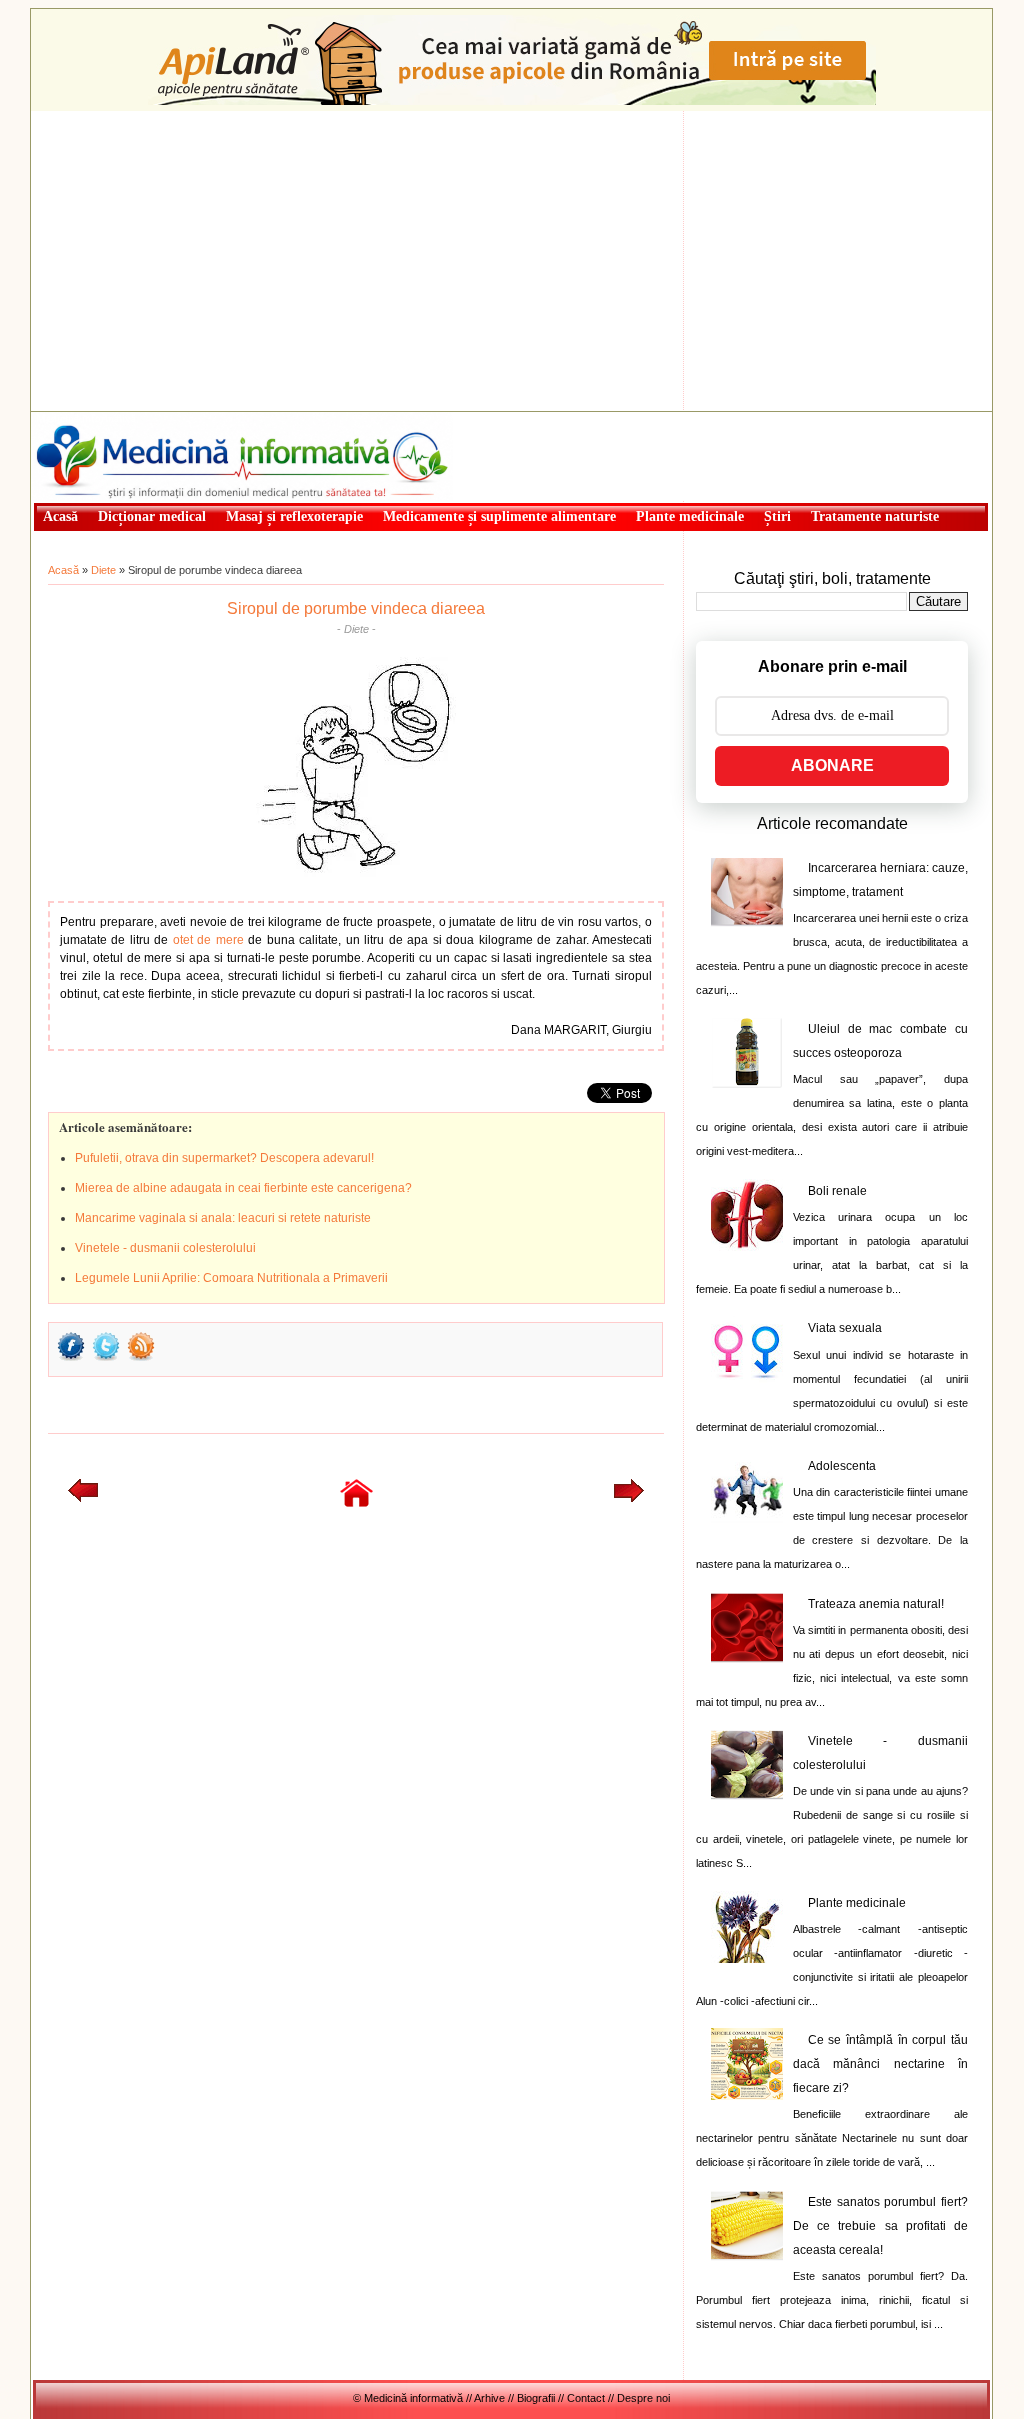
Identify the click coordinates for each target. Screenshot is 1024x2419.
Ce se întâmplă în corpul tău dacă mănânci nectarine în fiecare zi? (880, 2064)
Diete (103, 570)
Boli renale (837, 1191)
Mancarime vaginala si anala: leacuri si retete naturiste (223, 1218)
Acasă (63, 570)
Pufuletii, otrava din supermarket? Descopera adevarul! (224, 1158)
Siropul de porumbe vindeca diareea (356, 608)
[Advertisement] (511, 261)
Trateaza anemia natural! (876, 1604)
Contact (586, 2398)
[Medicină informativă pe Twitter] (106, 1359)
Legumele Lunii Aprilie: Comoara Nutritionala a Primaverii (231, 1278)
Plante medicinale (857, 1903)
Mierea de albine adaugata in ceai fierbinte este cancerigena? (243, 1188)
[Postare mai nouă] (83, 1498)
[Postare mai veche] (629, 1498)
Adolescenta (842, 1466)
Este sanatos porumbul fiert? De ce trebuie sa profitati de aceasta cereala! (880, 2226)
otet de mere (208, 940)
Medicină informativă (86, 418)
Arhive (489, 2398)
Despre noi (643, 2398)
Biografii (536, 2398)
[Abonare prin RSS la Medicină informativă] (141, 1359)
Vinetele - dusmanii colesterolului (165, 1248)
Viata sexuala (845, 1328)
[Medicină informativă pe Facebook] (71, 1359)
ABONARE (832, 765)
